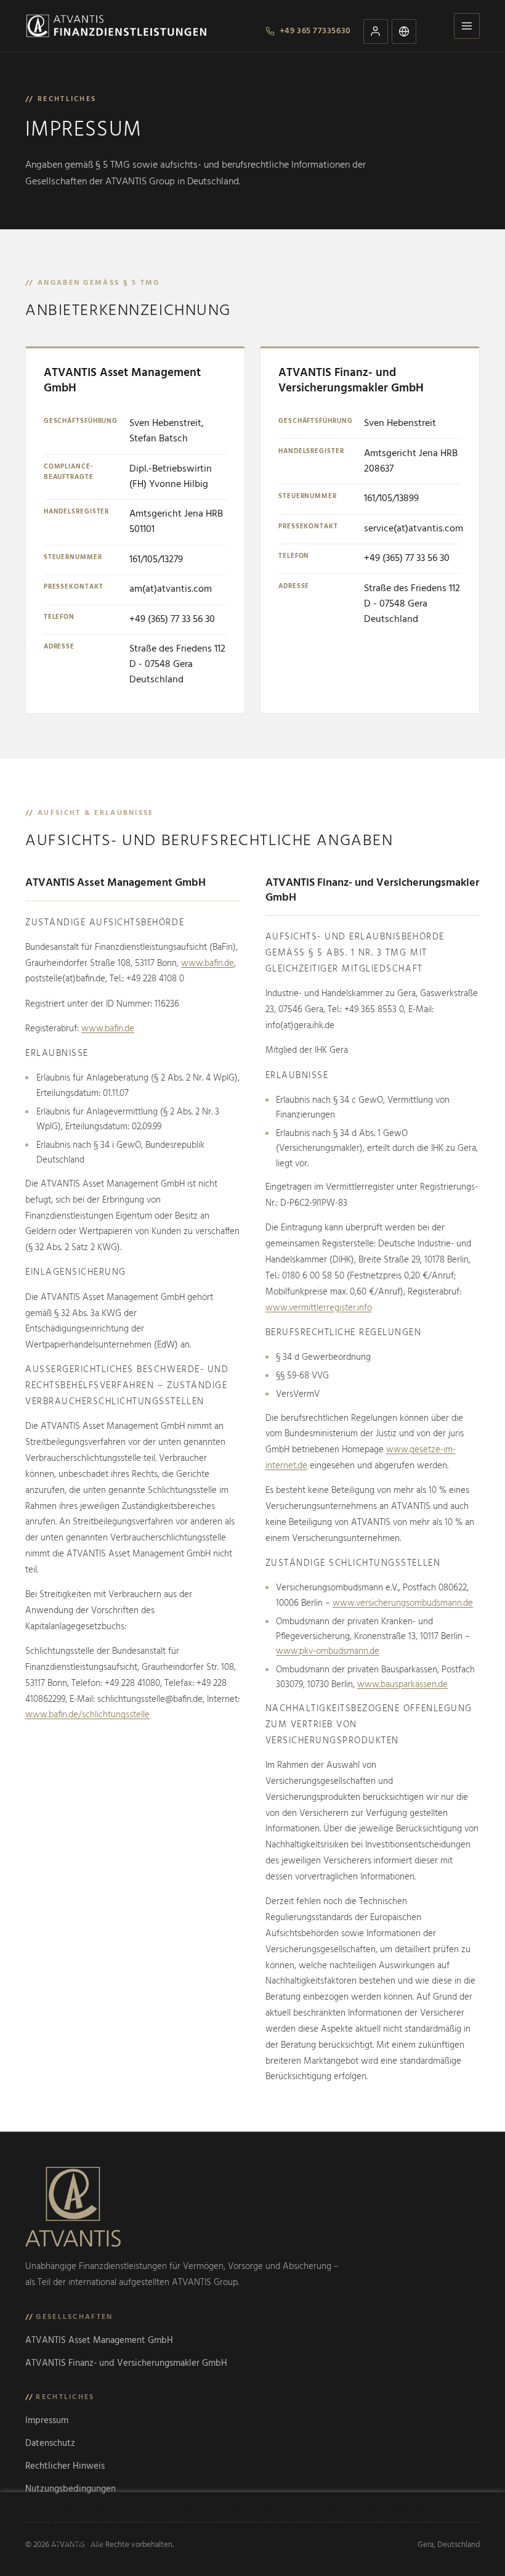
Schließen (84, 2542)
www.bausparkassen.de (402, 1685)
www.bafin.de (208, 963)
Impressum (47, 2421)
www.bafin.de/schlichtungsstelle (87, 1715)
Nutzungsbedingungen (71, 2489)
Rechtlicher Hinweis (65, 2466)
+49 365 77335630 (315, 31)
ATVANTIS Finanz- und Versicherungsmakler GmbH (126, 2363)
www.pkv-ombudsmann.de (328, 1651)
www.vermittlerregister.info (319, 1308)
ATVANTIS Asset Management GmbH (99, 2341)
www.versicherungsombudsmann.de (403, 1603)
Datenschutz (50, 2443)
